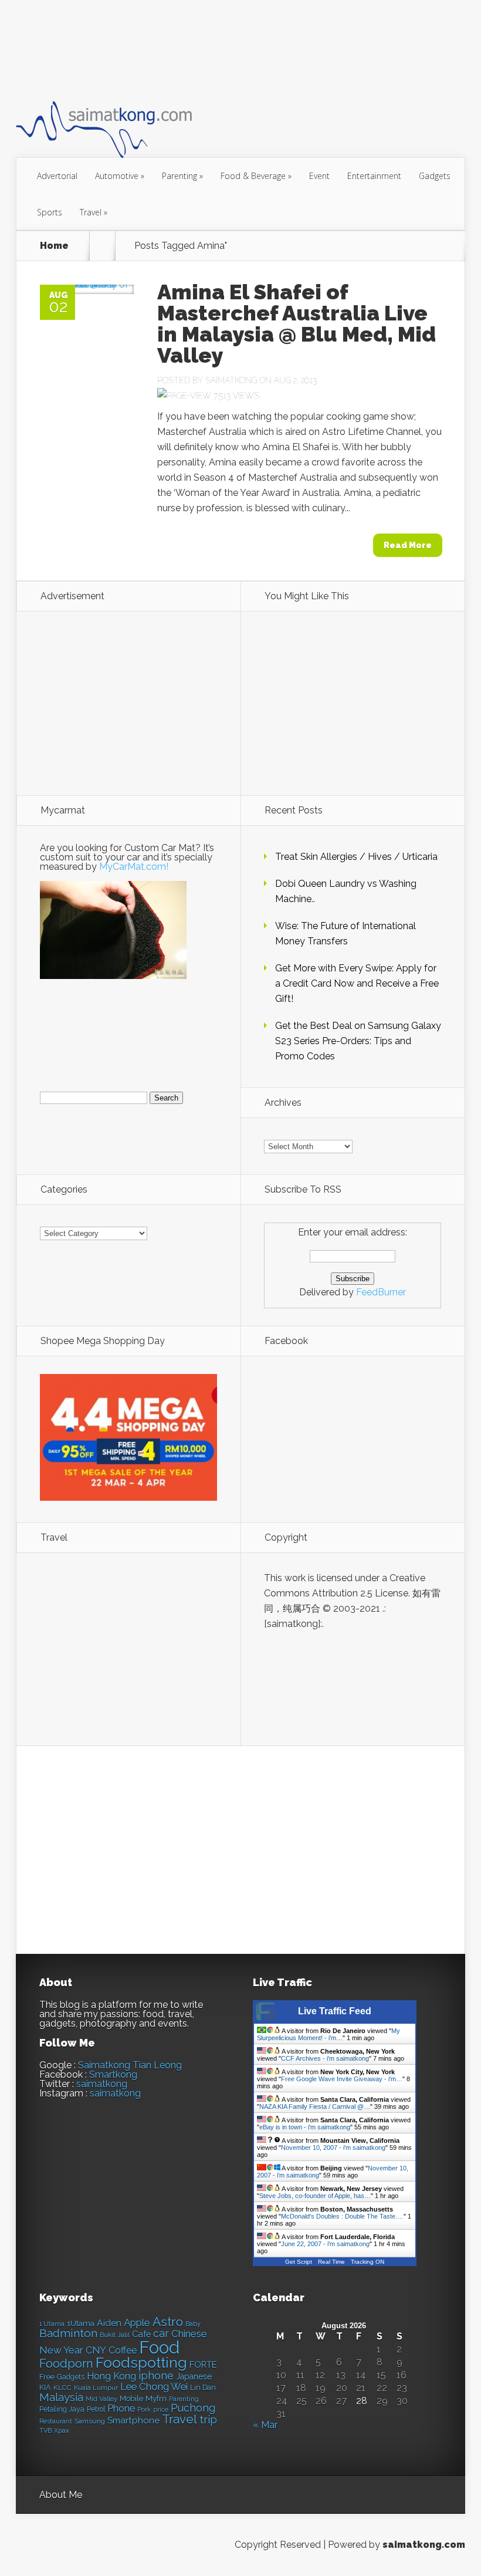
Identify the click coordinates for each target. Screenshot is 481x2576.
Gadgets (435, 176)
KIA (45, 2387)
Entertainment (374, 176)
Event (319, 176)
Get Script (299, 2262)
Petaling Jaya (62, 2409)
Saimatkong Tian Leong (130, 2065)
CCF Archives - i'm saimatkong (325, 2058)
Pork (144, 2410)
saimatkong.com (424, 2545)
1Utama (81, 2323)
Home (54, 246)
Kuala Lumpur (96, 2388)
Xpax (62, 2431)
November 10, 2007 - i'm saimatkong (333, 2148)
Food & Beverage (256, 176)
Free (47, 2377)
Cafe (141, 2334)
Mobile (131, 2398)
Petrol (96, 2409)
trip (208, 2420)
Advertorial (57, 176)
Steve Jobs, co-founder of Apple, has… (315, 2196)
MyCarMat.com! (134, 867)
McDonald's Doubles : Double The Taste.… (342, 2216)
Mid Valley (101, 2399)
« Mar (265, 2425)
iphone (156, 2376)
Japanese (194, 2376)
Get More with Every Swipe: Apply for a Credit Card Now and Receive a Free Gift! (357, 983)
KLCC (62, 2388)
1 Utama (52, 2324)
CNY (96, 2350)
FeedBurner (381, 1292)
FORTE (203, 2365)
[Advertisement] (229, 49)
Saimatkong (231, 380)
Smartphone (133, 2420)
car (161, 2333)
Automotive (120, 176)
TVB (45, 2431)
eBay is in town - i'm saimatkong (305, 2127)
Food (159, 2347)
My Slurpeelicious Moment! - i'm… (328, 2034)
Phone (121, 2408)
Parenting (182, 176)
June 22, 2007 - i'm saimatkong (325, 2244)
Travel (94, 212)
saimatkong (102, 2084)
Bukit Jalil (115, 2335)
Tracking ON (367, 2262)
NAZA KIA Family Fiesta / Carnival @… (315, 2106)
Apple (137, 2322)
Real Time (331, 2262)
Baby (193, 2324)
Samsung (90, 2421)
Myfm (156, 2398)
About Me (61, 2495)
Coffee (123, 2350)
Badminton (68, 2333)
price (161, 2410)
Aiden (109, 2323)
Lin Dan (203, 2388)
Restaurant (56, 2421)
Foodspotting (141, 2363)
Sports (50, 212)
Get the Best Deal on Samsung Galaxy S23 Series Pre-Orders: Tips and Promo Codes (358, 1041)
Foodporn (66, 2364)
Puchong (193, 2408)
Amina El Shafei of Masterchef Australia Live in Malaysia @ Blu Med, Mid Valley (297, 323)
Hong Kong (111, 2376)
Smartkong (113, 2074)
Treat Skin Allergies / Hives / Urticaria (356, 857)
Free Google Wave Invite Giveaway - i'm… (342, 2079)
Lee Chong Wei (154, 2386)
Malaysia (61, 2397)
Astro (168, 2322)
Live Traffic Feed (335, 2011)
